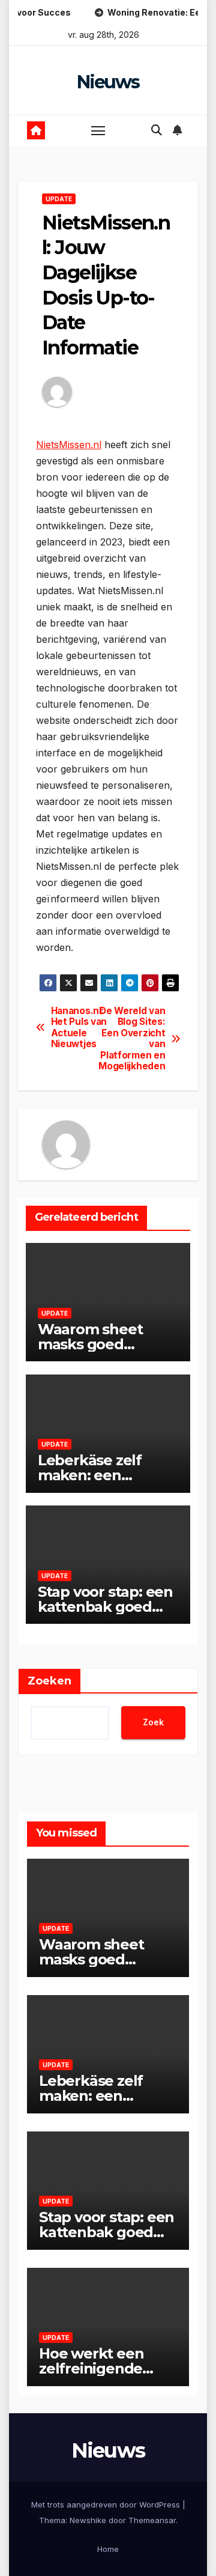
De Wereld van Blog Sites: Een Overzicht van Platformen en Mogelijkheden (136, 1039)
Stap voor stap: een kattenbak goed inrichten (105, 1607)
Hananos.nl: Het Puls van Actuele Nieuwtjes (79, 1028)
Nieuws (108, 82)
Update (59, 199)
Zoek (153, 1722)
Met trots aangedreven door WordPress (107, 2505)
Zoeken (49, 1681)
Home (108, 2549)
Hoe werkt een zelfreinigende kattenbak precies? (107, 2368)
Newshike (88, 2520)
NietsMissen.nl (69, 445)
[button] (157, 130)
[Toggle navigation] (98, 130)
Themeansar (152, 2520)
